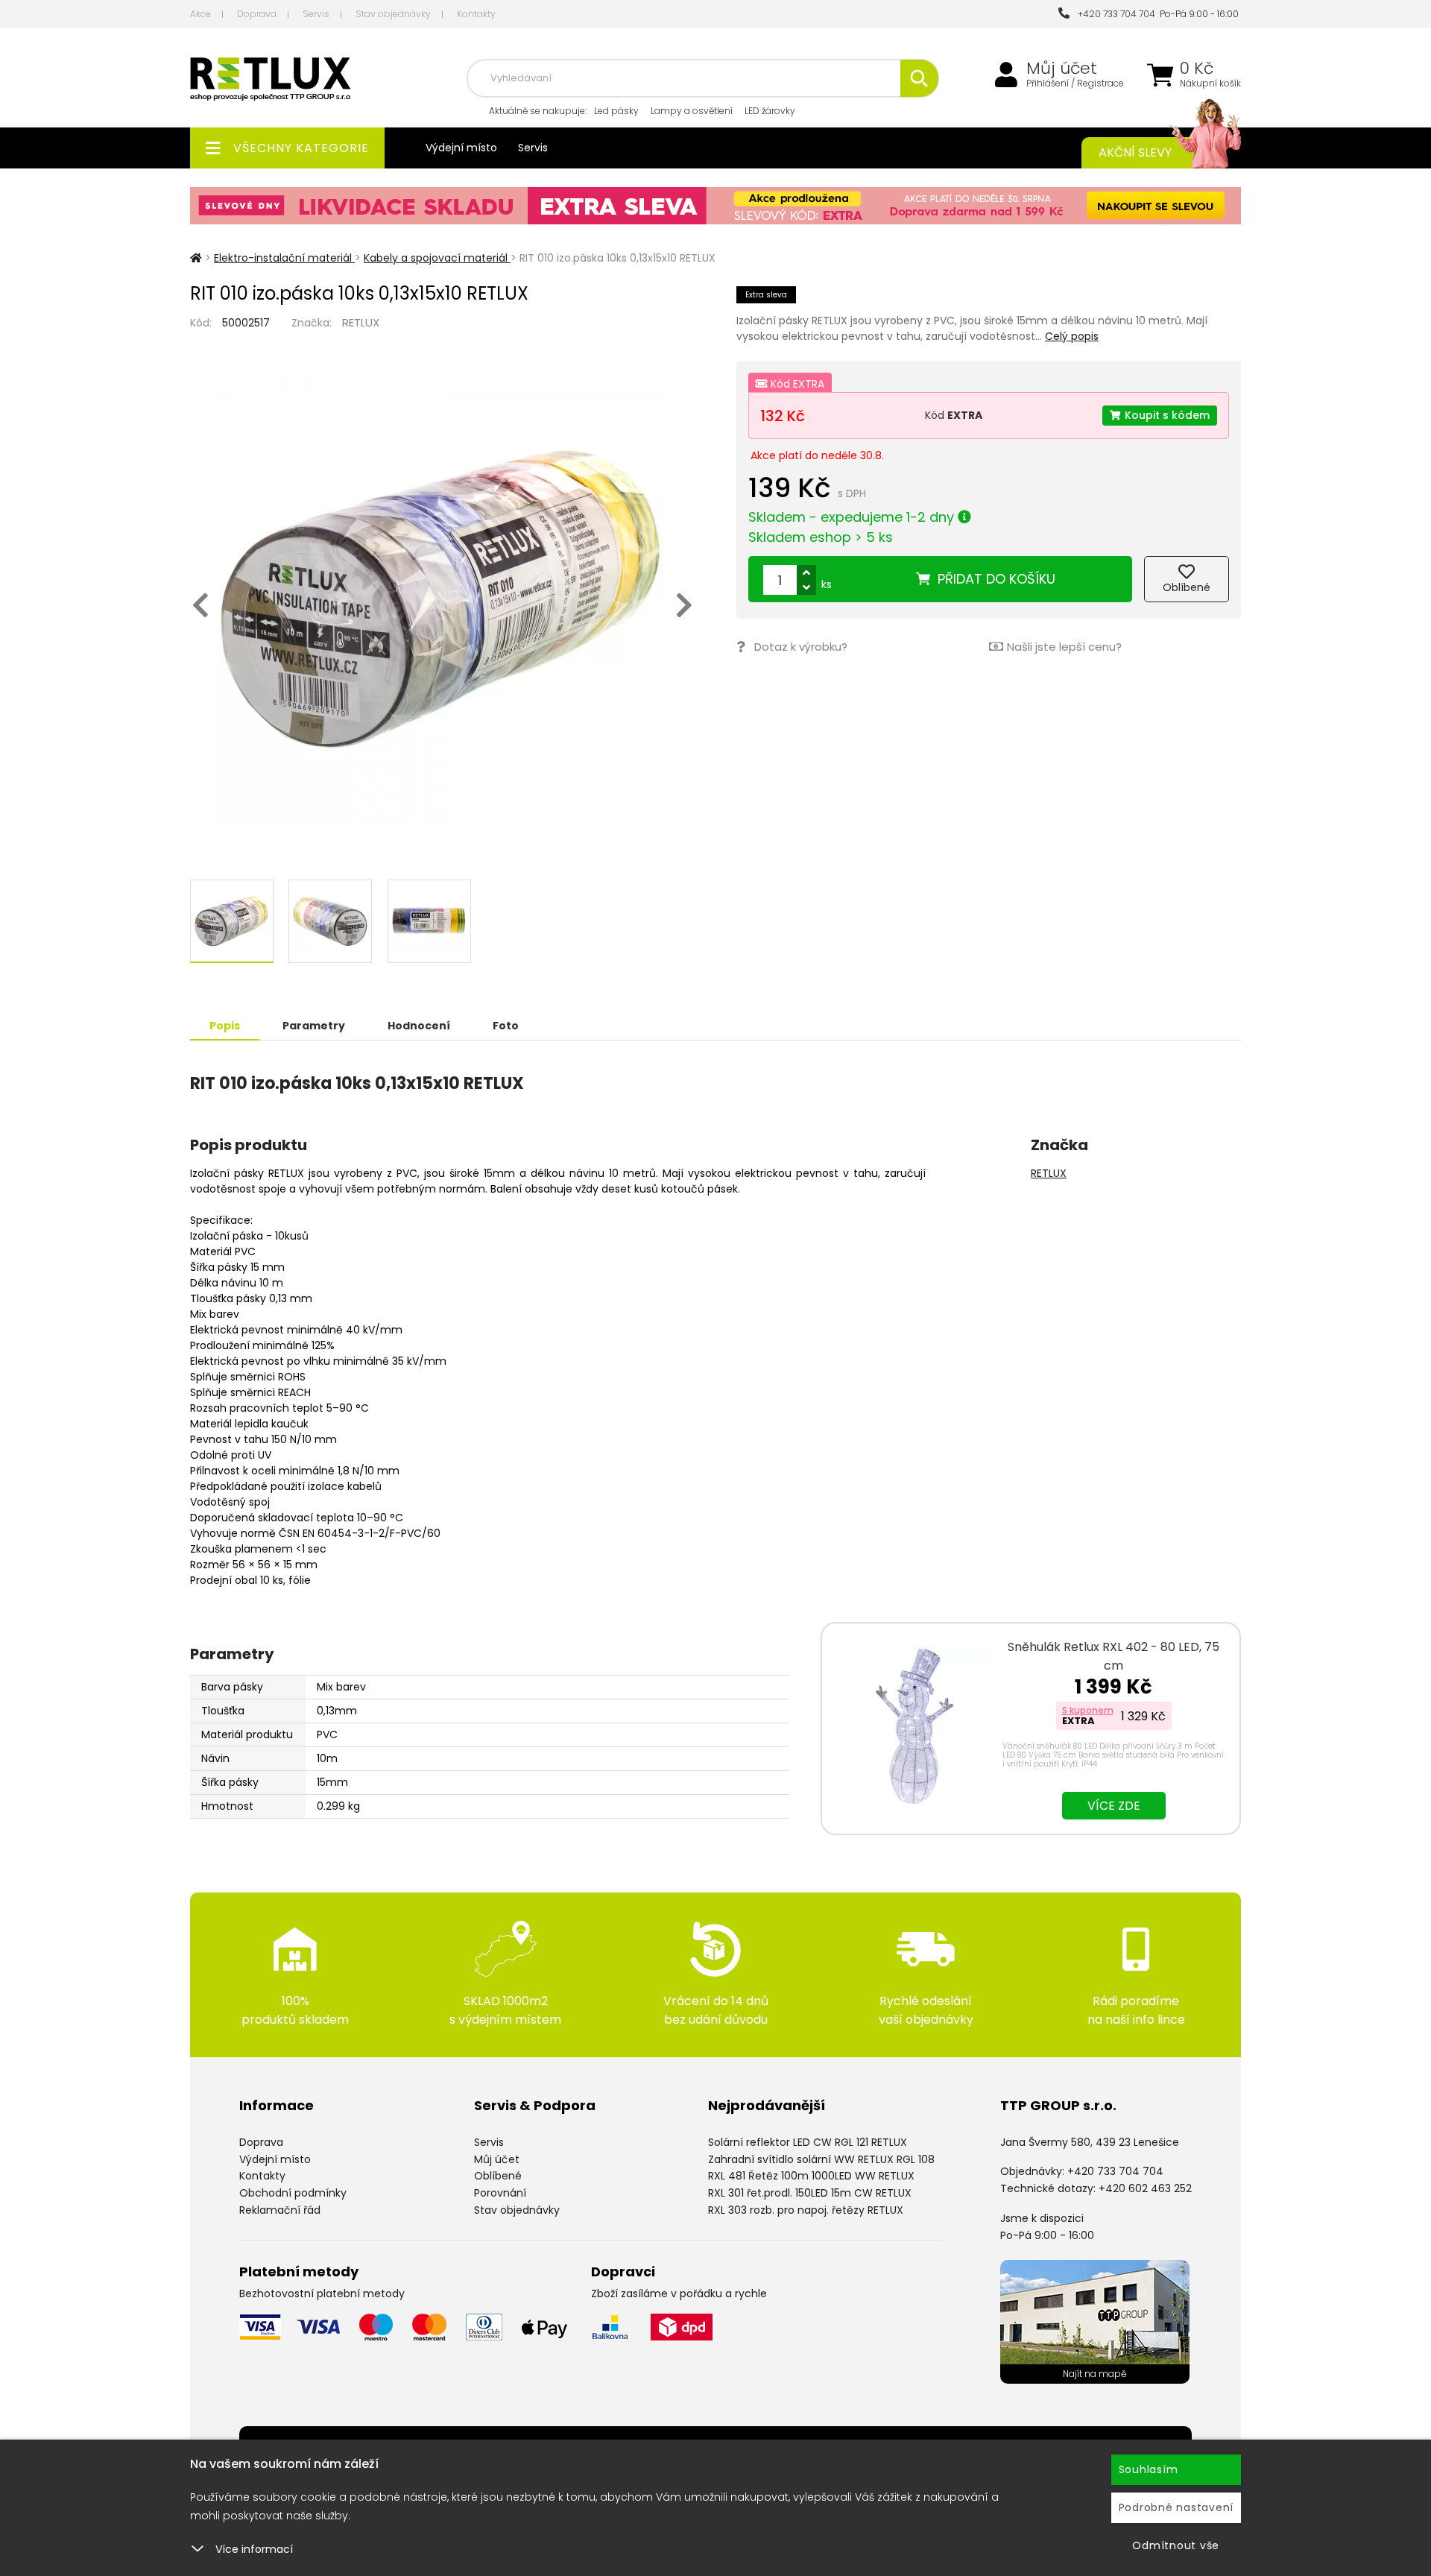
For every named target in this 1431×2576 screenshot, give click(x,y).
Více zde (1114, 1806)
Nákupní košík (1210, 83)
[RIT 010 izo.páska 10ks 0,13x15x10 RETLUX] (442, 599)
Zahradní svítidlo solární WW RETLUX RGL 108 (821, 2159)
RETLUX (361, 322)
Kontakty (476, 14)
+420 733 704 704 (1114, 14)
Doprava (257, 14)
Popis (225, 1026)
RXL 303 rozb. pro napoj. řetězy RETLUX (806, 2210)
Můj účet (1062, 69)
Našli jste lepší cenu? (1064, 647)
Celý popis (1072, 336)
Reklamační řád (280, 2210)
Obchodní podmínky (293, 2193)
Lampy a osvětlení (692, 111)
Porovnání (500, 2193)
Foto (506, 1026)
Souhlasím (1149, 2469)
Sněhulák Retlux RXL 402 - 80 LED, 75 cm (1113, 1656)
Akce (200, 14)
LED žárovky (770, 111)
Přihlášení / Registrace (1075, 83)
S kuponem (1088, 1710)
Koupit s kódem (1167, 415)
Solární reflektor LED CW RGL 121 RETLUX (808, 2142)
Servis (316, 14)
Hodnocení (419, 1026)
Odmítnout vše (1176, 2545)
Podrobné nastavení (1176, 2507)
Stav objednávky (393, 14)
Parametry (314, 1026)
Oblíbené (498, 2176)
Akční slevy (1135, 152)
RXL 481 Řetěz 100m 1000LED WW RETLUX (811, 2176)
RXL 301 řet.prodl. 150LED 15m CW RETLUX (810, 2193)
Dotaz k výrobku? (801, 647)
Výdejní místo (461, 148)
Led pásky (616, 111)
